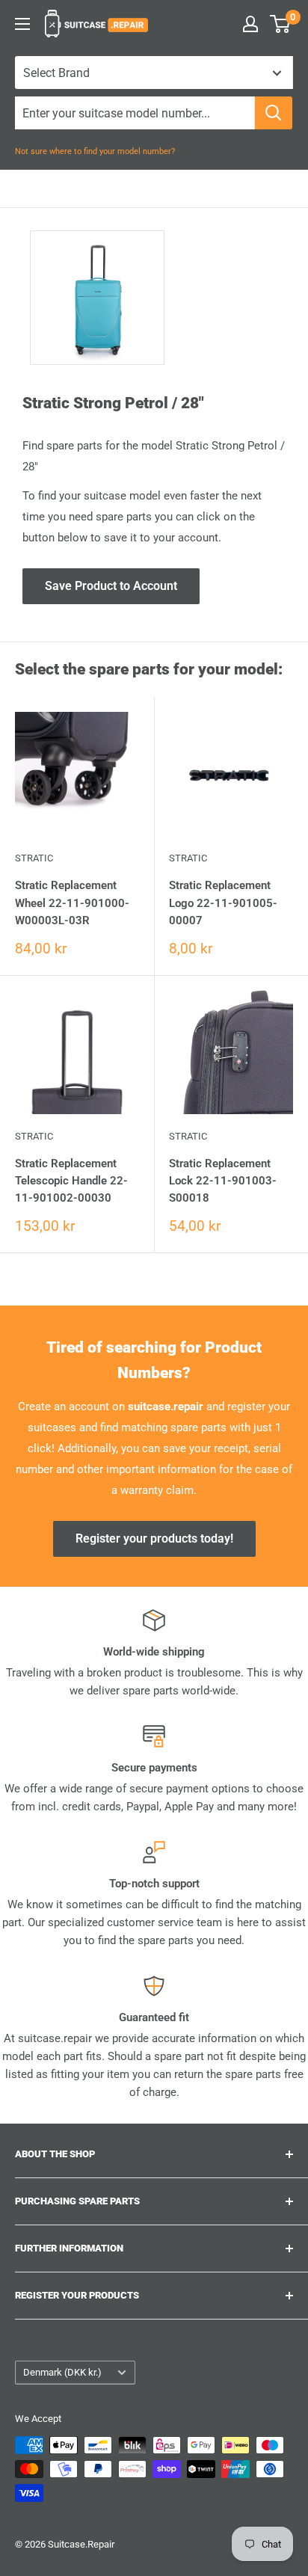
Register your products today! (154, 1538)
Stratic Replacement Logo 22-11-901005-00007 (223, 903)
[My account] (250, 24)
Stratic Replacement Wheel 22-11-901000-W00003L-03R (72, 903)
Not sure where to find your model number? (95, 151)
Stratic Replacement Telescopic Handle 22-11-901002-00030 (71, 1181)
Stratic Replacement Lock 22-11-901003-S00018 (223, 1181)
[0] (281, 24)
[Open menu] (22, 24)
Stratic (34, 858)
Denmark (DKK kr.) (62, 2372)
